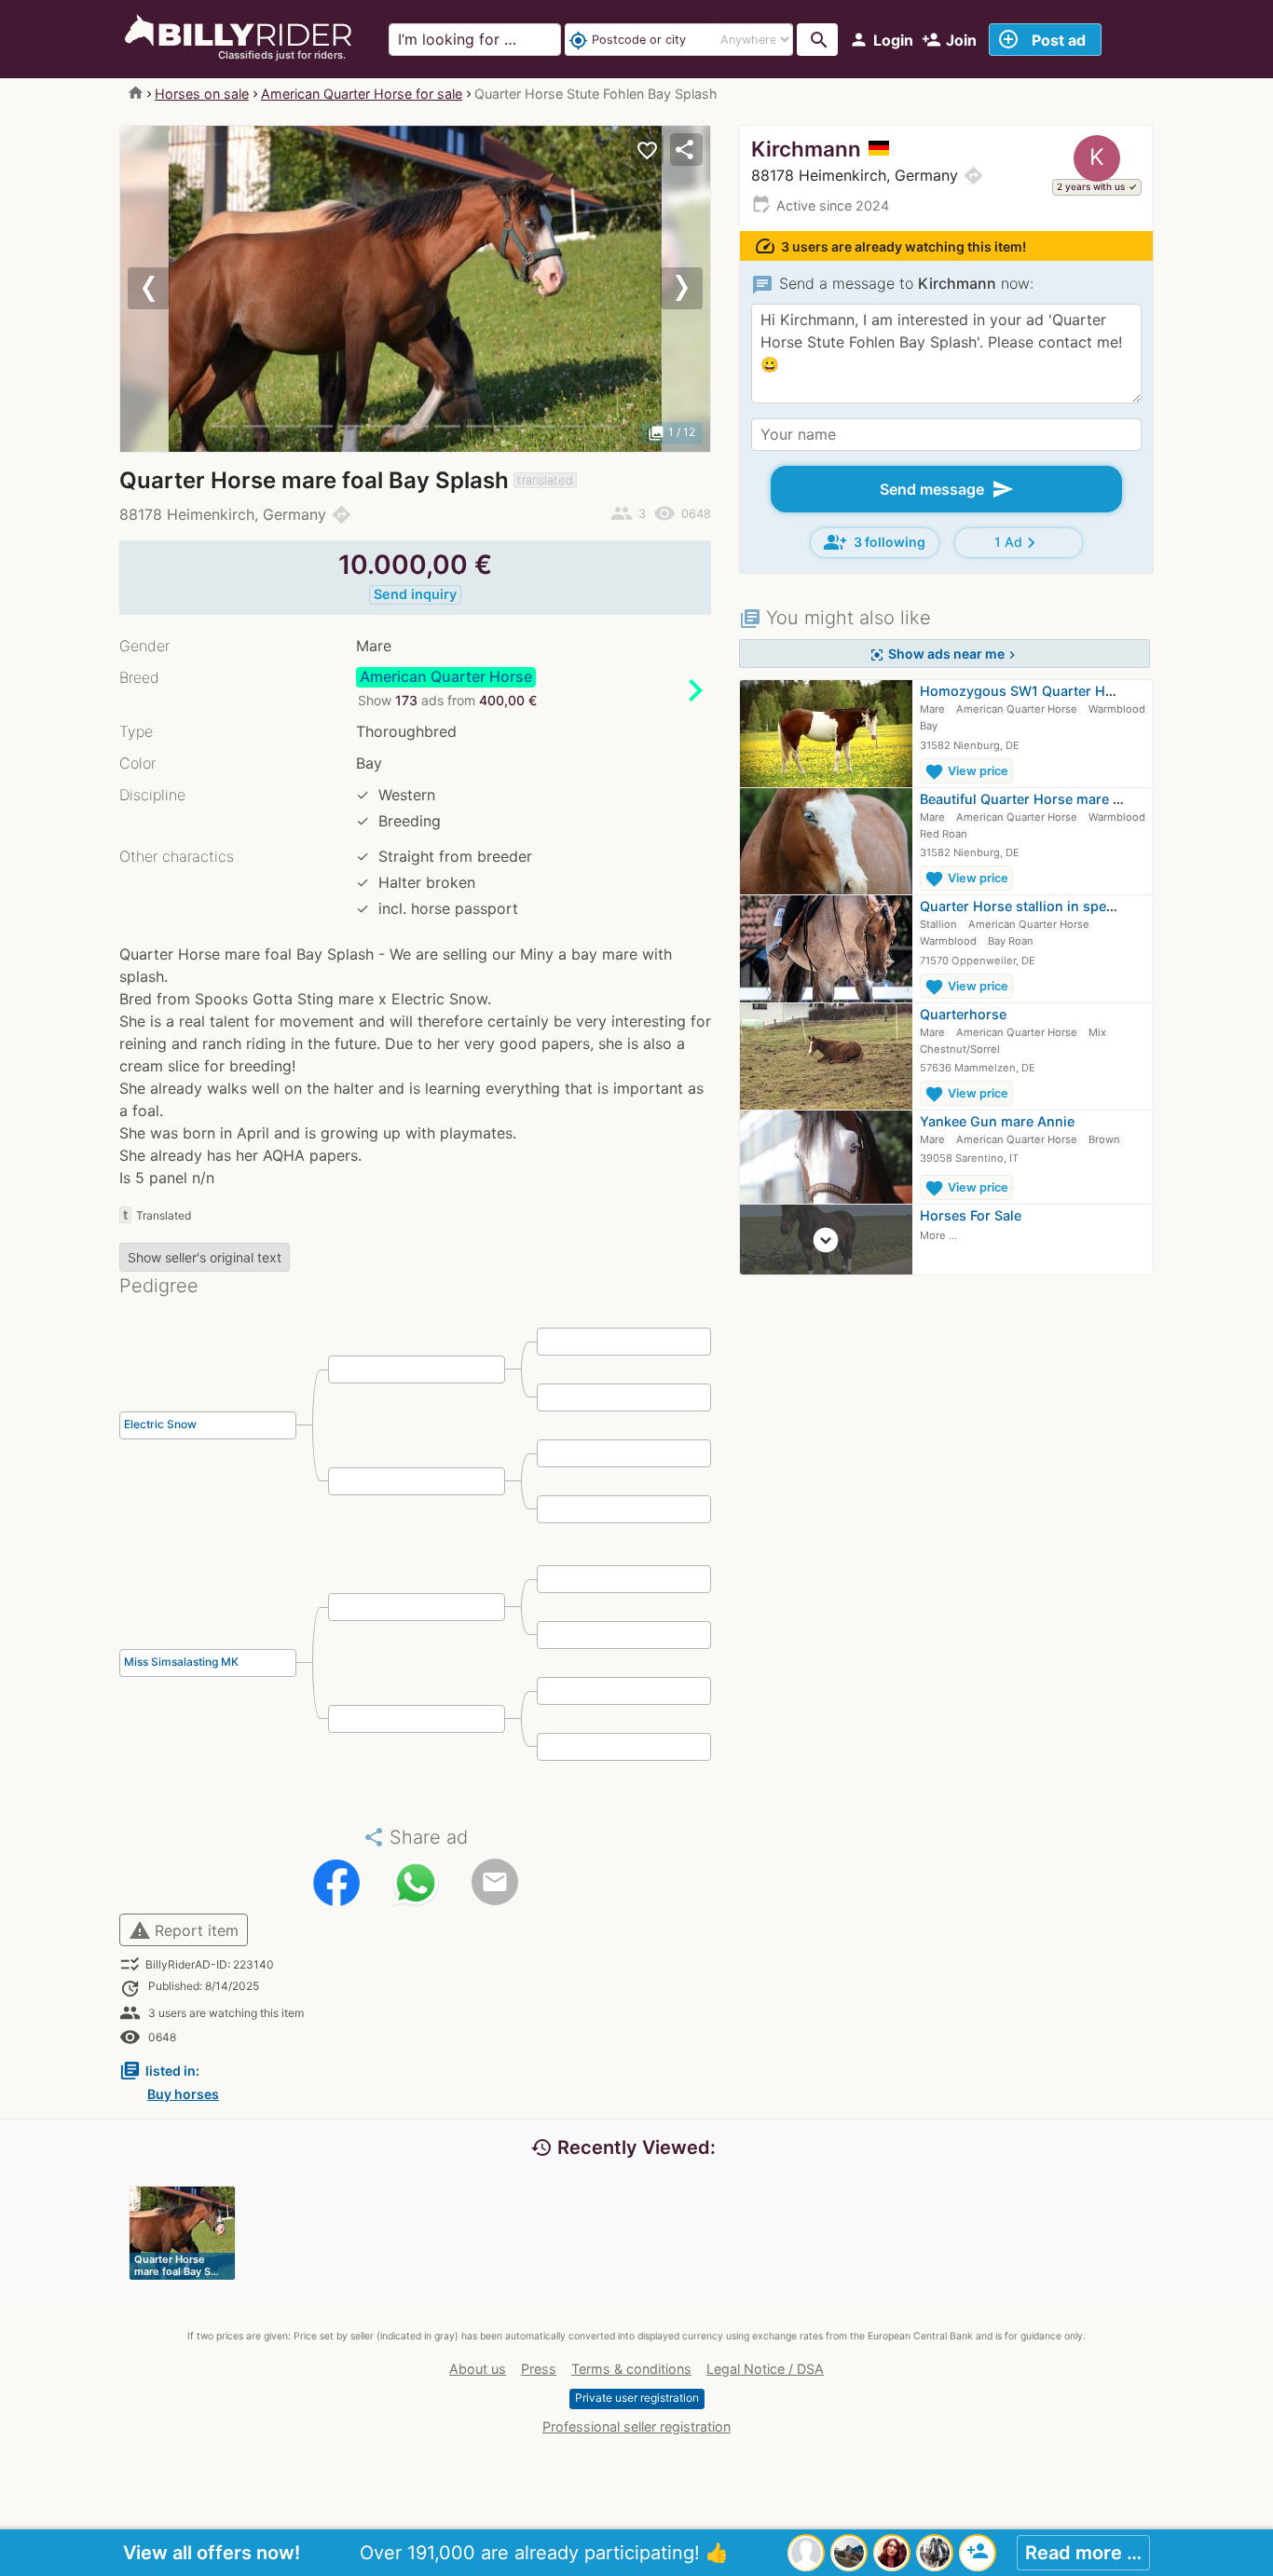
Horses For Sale (971, 1215)
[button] (164, 289)
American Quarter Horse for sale (362, 94)
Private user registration (637, 2398)
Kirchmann (806, 149)
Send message (947, 489)
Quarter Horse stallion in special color (1043, 906)
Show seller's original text (205, 1257)
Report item (184, 1930)
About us (478, 2369)
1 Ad (1018, 543)
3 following (875, 542)
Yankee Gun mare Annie (997, 1121)
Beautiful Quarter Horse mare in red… (1040, 799)
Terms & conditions (631, 2369)
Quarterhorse (963, 1014)
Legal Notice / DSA (765, 2369)
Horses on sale (202, 94)
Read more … (1083, 2553)
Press (539, 2369)
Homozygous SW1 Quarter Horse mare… (1051, 691)
